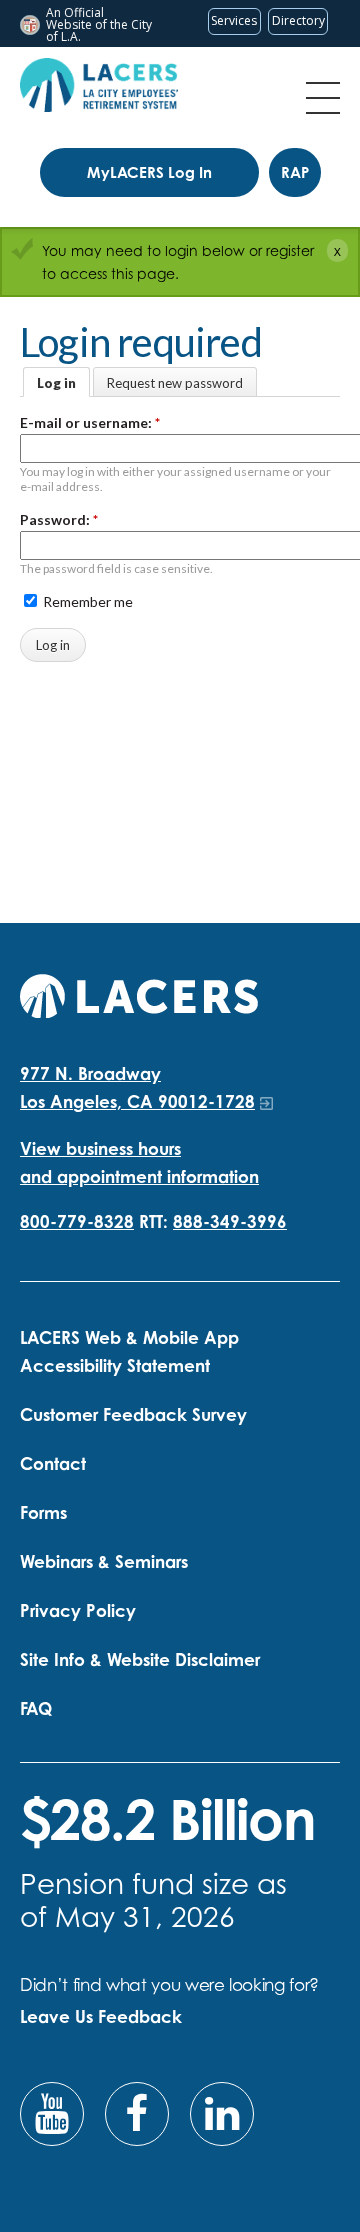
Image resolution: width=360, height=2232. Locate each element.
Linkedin (222, 2114)
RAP (295, 172)
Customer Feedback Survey (133, 1414)
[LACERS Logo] (99, 85)
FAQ (36, 1708)
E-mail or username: (90, 422)
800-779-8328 (77, 1221)
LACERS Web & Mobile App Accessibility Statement (129, 1351)
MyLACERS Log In (149, 172)
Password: (59, 519)
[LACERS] (139, 993)
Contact (53, 1463)
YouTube (52, 2114)
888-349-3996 (230, 1221)
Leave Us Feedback (101, 2016)
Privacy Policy (78, 1610)
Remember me (86, 601)
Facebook (137, 2114)
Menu (323, 98)
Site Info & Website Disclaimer (140, 1659)
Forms (43, 1512)
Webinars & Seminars (104, 1561)
